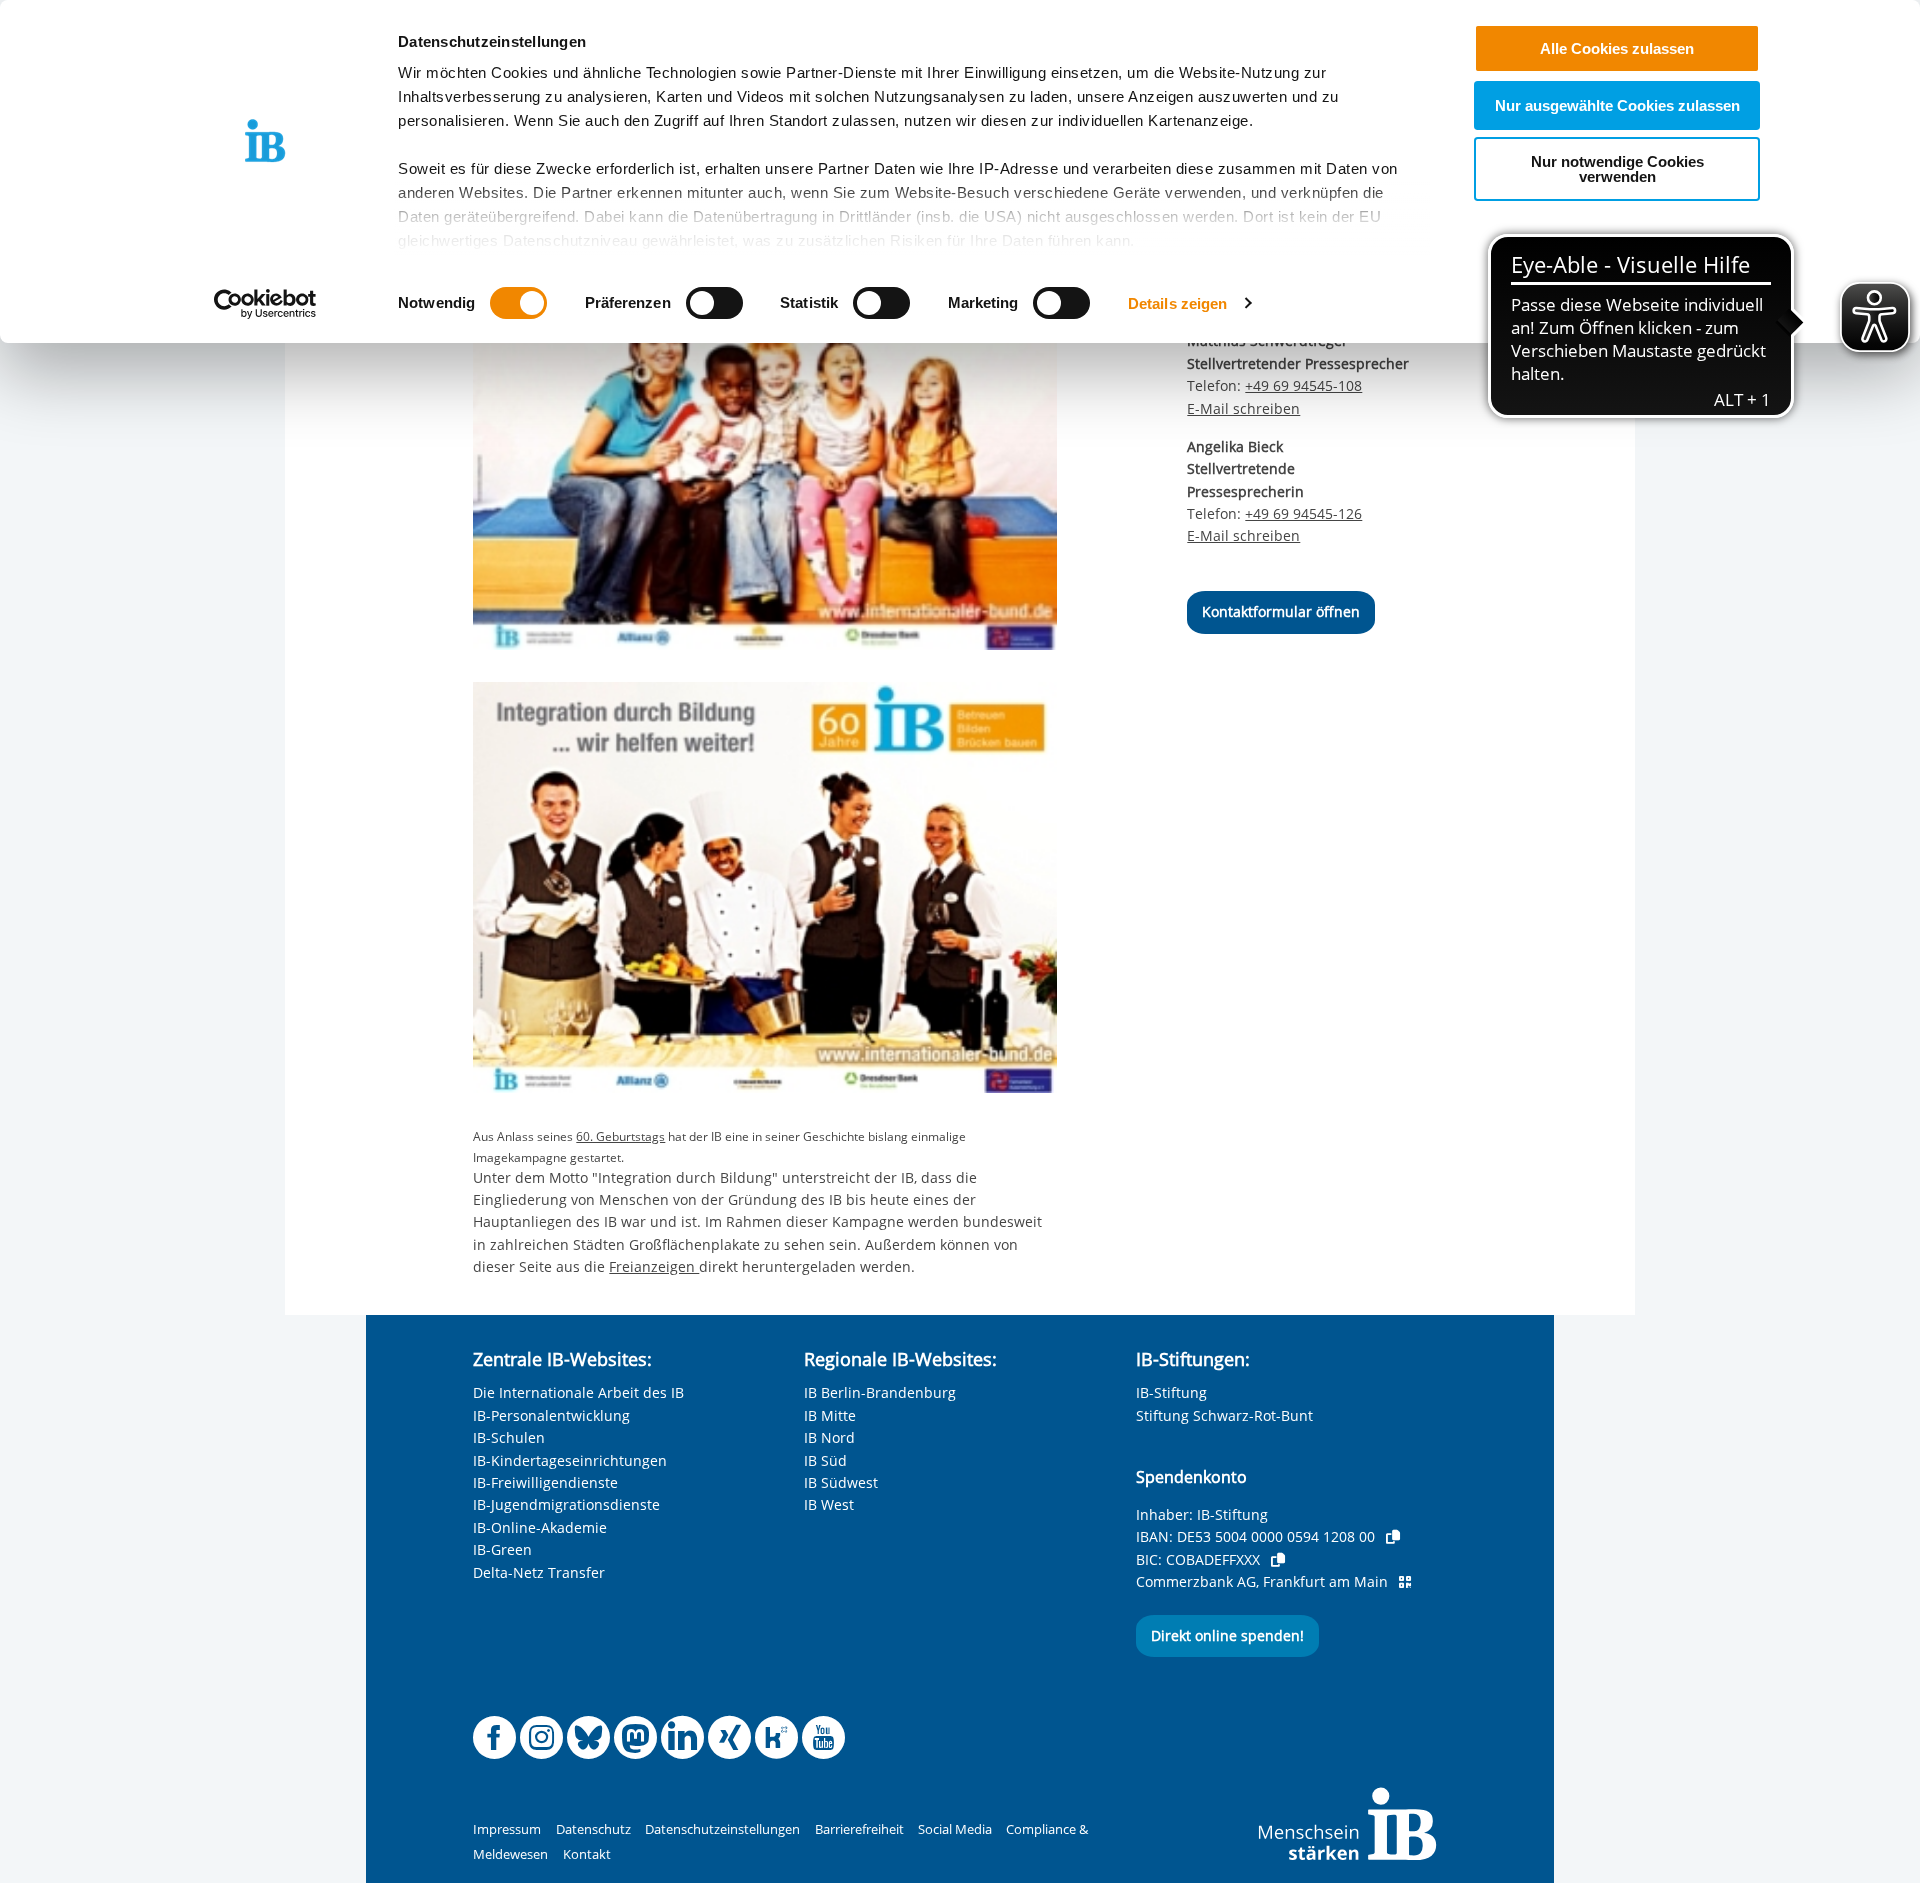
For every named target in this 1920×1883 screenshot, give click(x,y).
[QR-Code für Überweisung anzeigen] (1405, 1582)
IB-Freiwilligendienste (545, 1482)
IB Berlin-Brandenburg (880, 1392)
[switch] (714, 303)
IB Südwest (841, 1482)
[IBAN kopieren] (1393, 1537)
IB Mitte (830, 1415)
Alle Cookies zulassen (1617, 48)
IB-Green (502, 1549)
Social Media (955, 1829)
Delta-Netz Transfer (539, 1572)
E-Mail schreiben (1243, 409)
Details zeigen (1177, 303)
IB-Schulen (509, 1437)
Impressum (507, 1829)
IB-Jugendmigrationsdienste (566, 1504)
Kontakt (587, 1854)
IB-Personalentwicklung (551, 1415)
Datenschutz (593, 1829)
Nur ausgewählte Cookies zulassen (1617, 105)
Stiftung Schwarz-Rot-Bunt (1224, 1415)
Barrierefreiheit (859, 1829)
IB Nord (829, 1437)
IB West (829, 1504)
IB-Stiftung (1171, 1392)
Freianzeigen (654, 1266)
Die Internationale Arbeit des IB (578, 1392)
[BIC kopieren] (1278, 1560)
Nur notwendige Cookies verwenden (1617, 169)
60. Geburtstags (620, 1136)
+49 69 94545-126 (1303, 513)
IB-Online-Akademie (540, 1527)
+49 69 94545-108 (1303, 385)
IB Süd (825, 1460)
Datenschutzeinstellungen (722, 1829)
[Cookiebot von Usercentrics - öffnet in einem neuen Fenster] (265, 304)
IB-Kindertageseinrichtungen (570, 1460)
